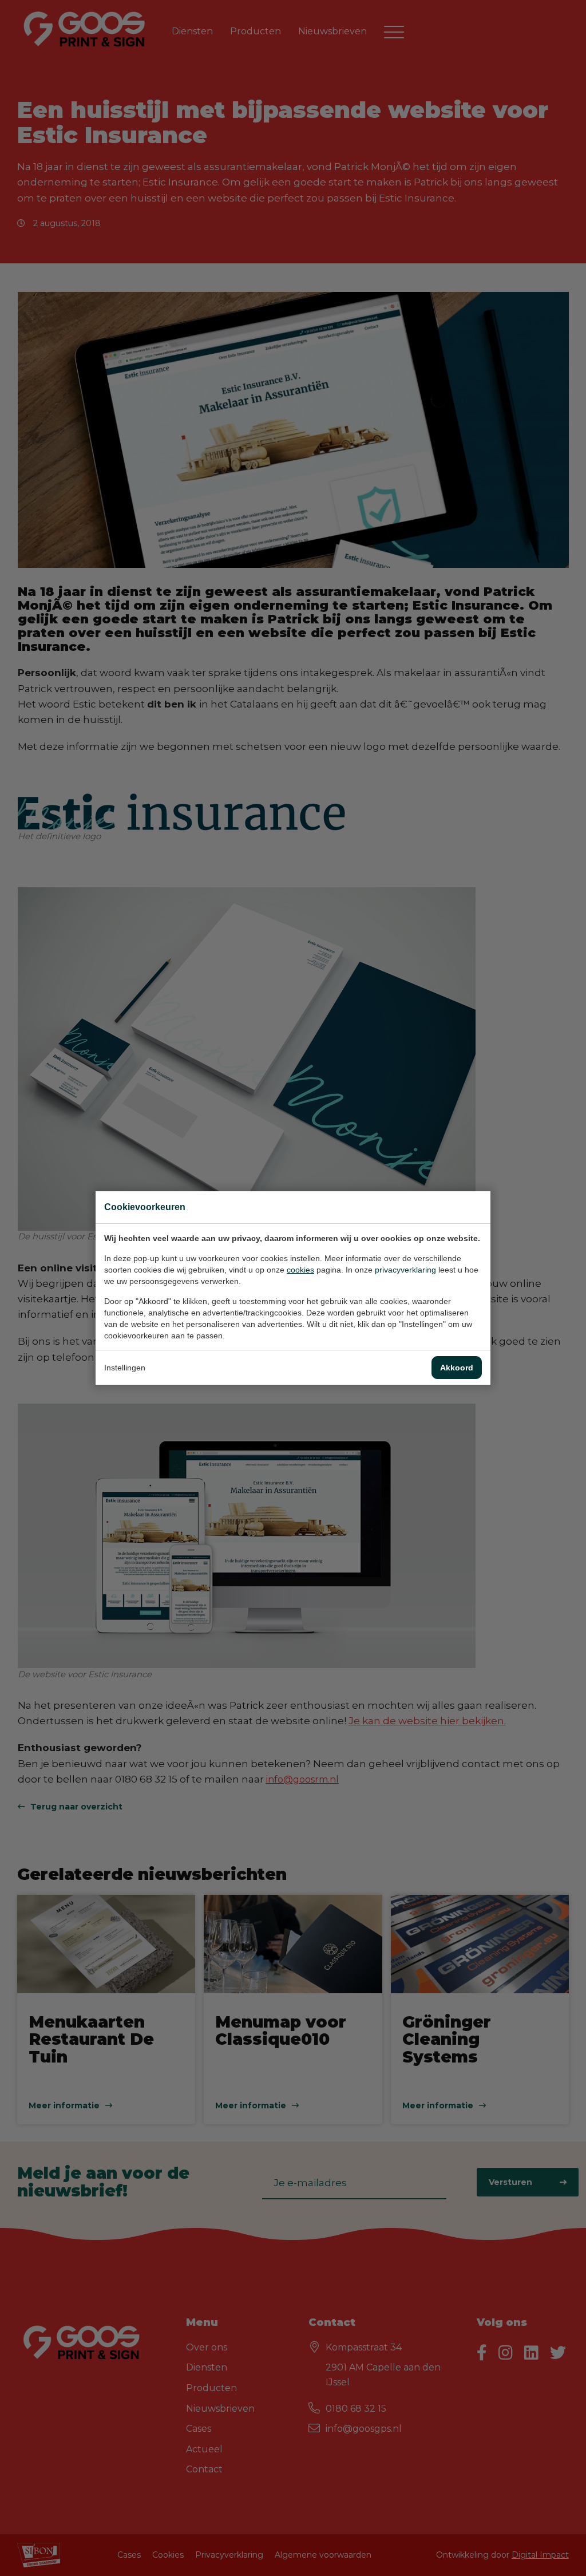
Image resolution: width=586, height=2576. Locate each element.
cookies (300, 1270)
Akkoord (457, 1368)
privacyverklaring (405, 1270)
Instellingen (125, 1368)
